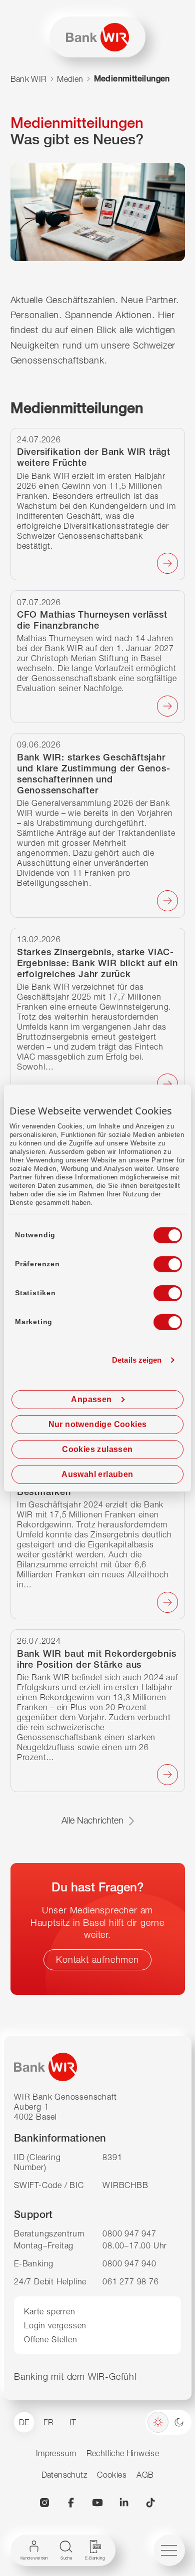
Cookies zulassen (97, 1449)
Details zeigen (137, 1360)
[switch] (158, 1261)
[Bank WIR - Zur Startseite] (97, 37)
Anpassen (91, 1399)
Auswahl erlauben (97, 1474)
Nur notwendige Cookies (98, 1424)
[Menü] (169, 2550)
